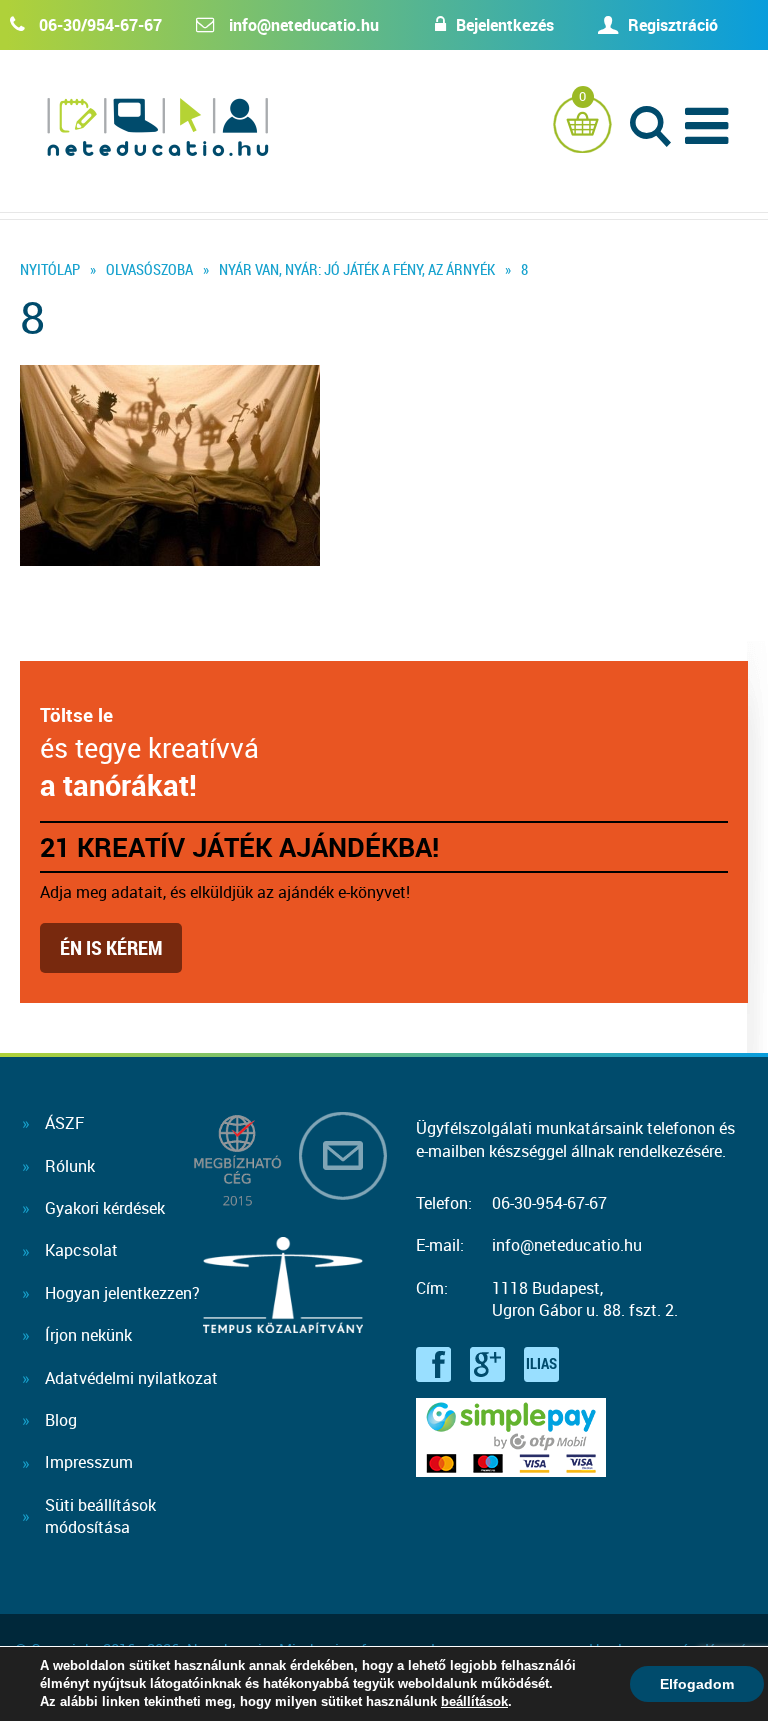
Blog (61, 1420)
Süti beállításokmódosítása (100, 1516)
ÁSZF (64, 1123)
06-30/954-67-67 (100, 25)
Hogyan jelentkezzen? (122, 1293)
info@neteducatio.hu (304, 25)
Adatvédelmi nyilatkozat (131, 1378)
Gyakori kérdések (105, 1208)
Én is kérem (111, 947)
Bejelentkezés (505, 25)
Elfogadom (697, 1684)
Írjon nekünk (88, 1335)
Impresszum (89, 1462)
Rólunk (70, 1166)
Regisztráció (673, 25)
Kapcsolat (81, 1250)
